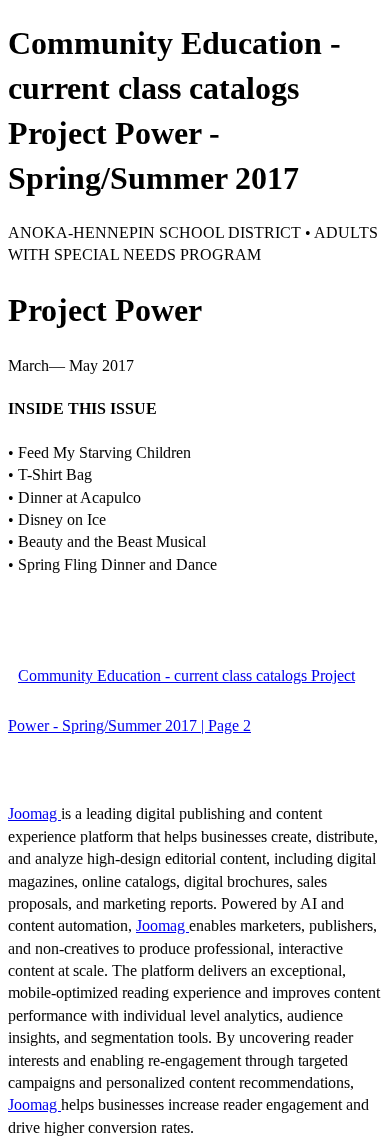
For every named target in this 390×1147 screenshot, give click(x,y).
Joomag (34, 813)
